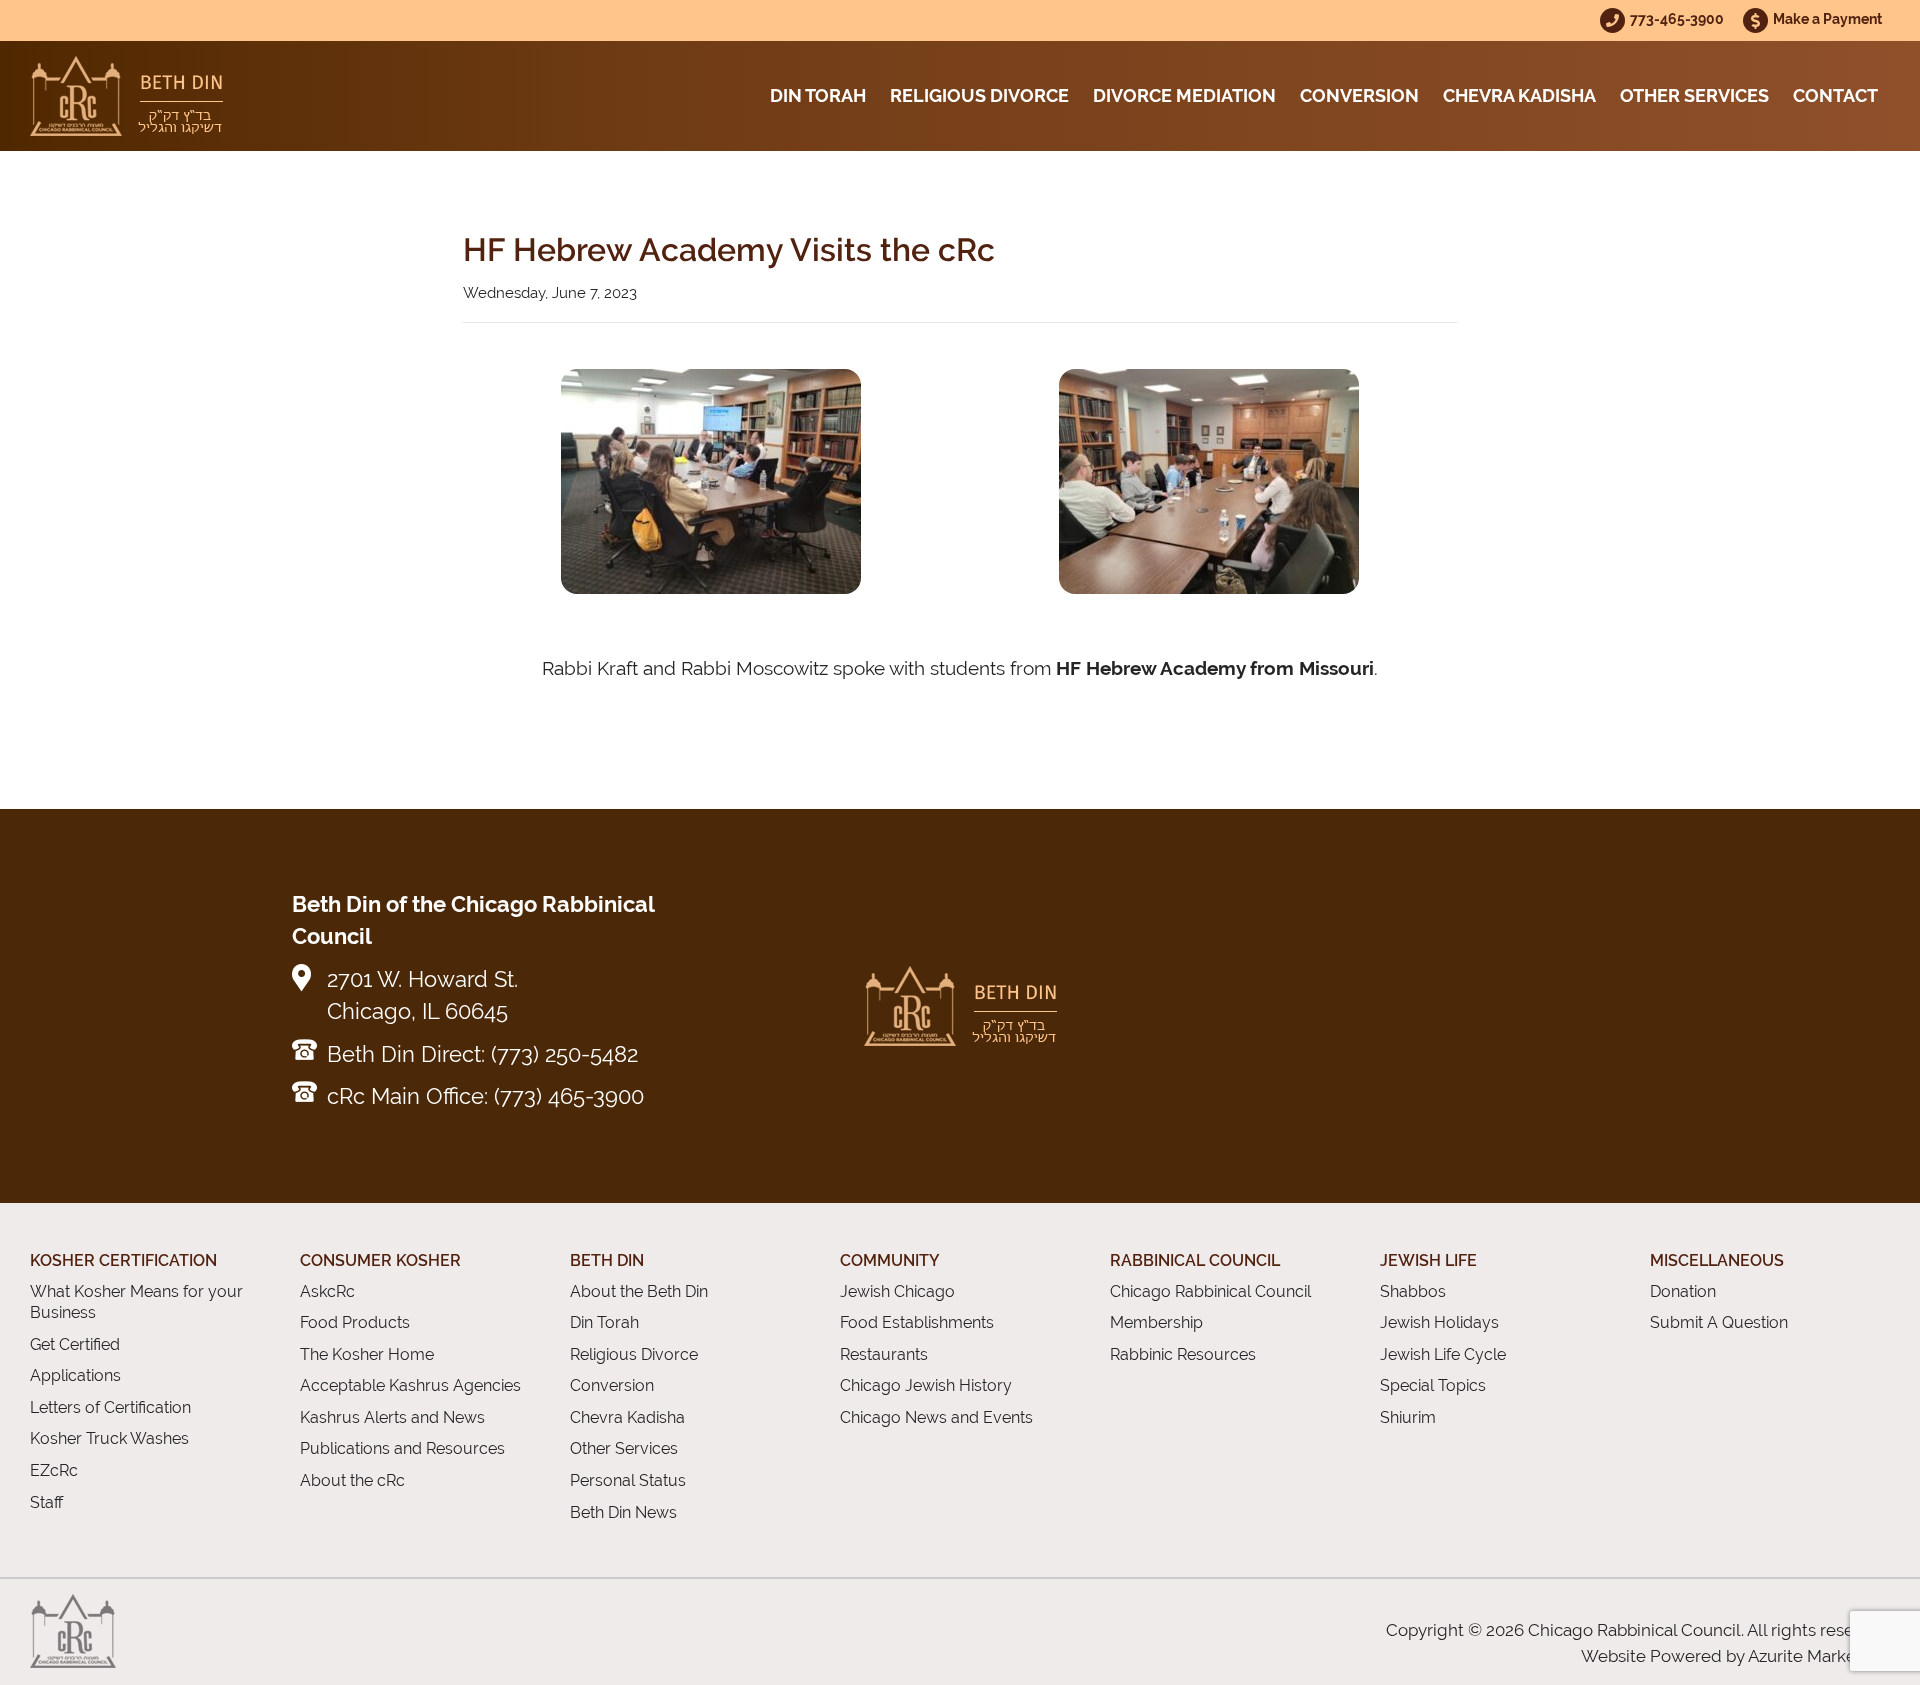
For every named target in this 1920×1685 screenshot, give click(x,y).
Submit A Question (1719, 1322)
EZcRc (54, 1470)
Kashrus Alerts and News (392, 1417)
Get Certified (75, 1344)
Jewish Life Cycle (1443, 1354)
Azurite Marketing (1817, 1656)
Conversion (1359, 95)
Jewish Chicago (897, 1291)
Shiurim (1408, 1417)
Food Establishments (917, 1322)
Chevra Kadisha (1519, 95)
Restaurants (884, 1354)
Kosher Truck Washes (109, 1438)
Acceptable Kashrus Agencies (410, 1385)
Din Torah (818, 95)
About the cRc (352, 1480)
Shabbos (1413, 1291)
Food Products (355, 1322)
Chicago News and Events (936, 1417)
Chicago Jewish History (926, 1385)
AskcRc (327, 1291)
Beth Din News (623, 1512)
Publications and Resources (402, 1448)
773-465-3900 (1678, 18)
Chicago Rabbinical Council (1210, 1291)
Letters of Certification (110, 1407)
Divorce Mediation (1184, 95)
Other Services (1694, 95)
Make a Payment (1827, 18)
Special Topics (1433, 1385)
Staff (46, 1502)
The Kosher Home (367, 1354)
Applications (75, 1375)
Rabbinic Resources (1183, 1354)
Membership (1156, 1322)
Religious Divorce (979, 95)
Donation (1683, 1291)
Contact (1835, 95)
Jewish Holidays (1439, 1322)
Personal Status (628, 1480)
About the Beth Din (639, 1291)
